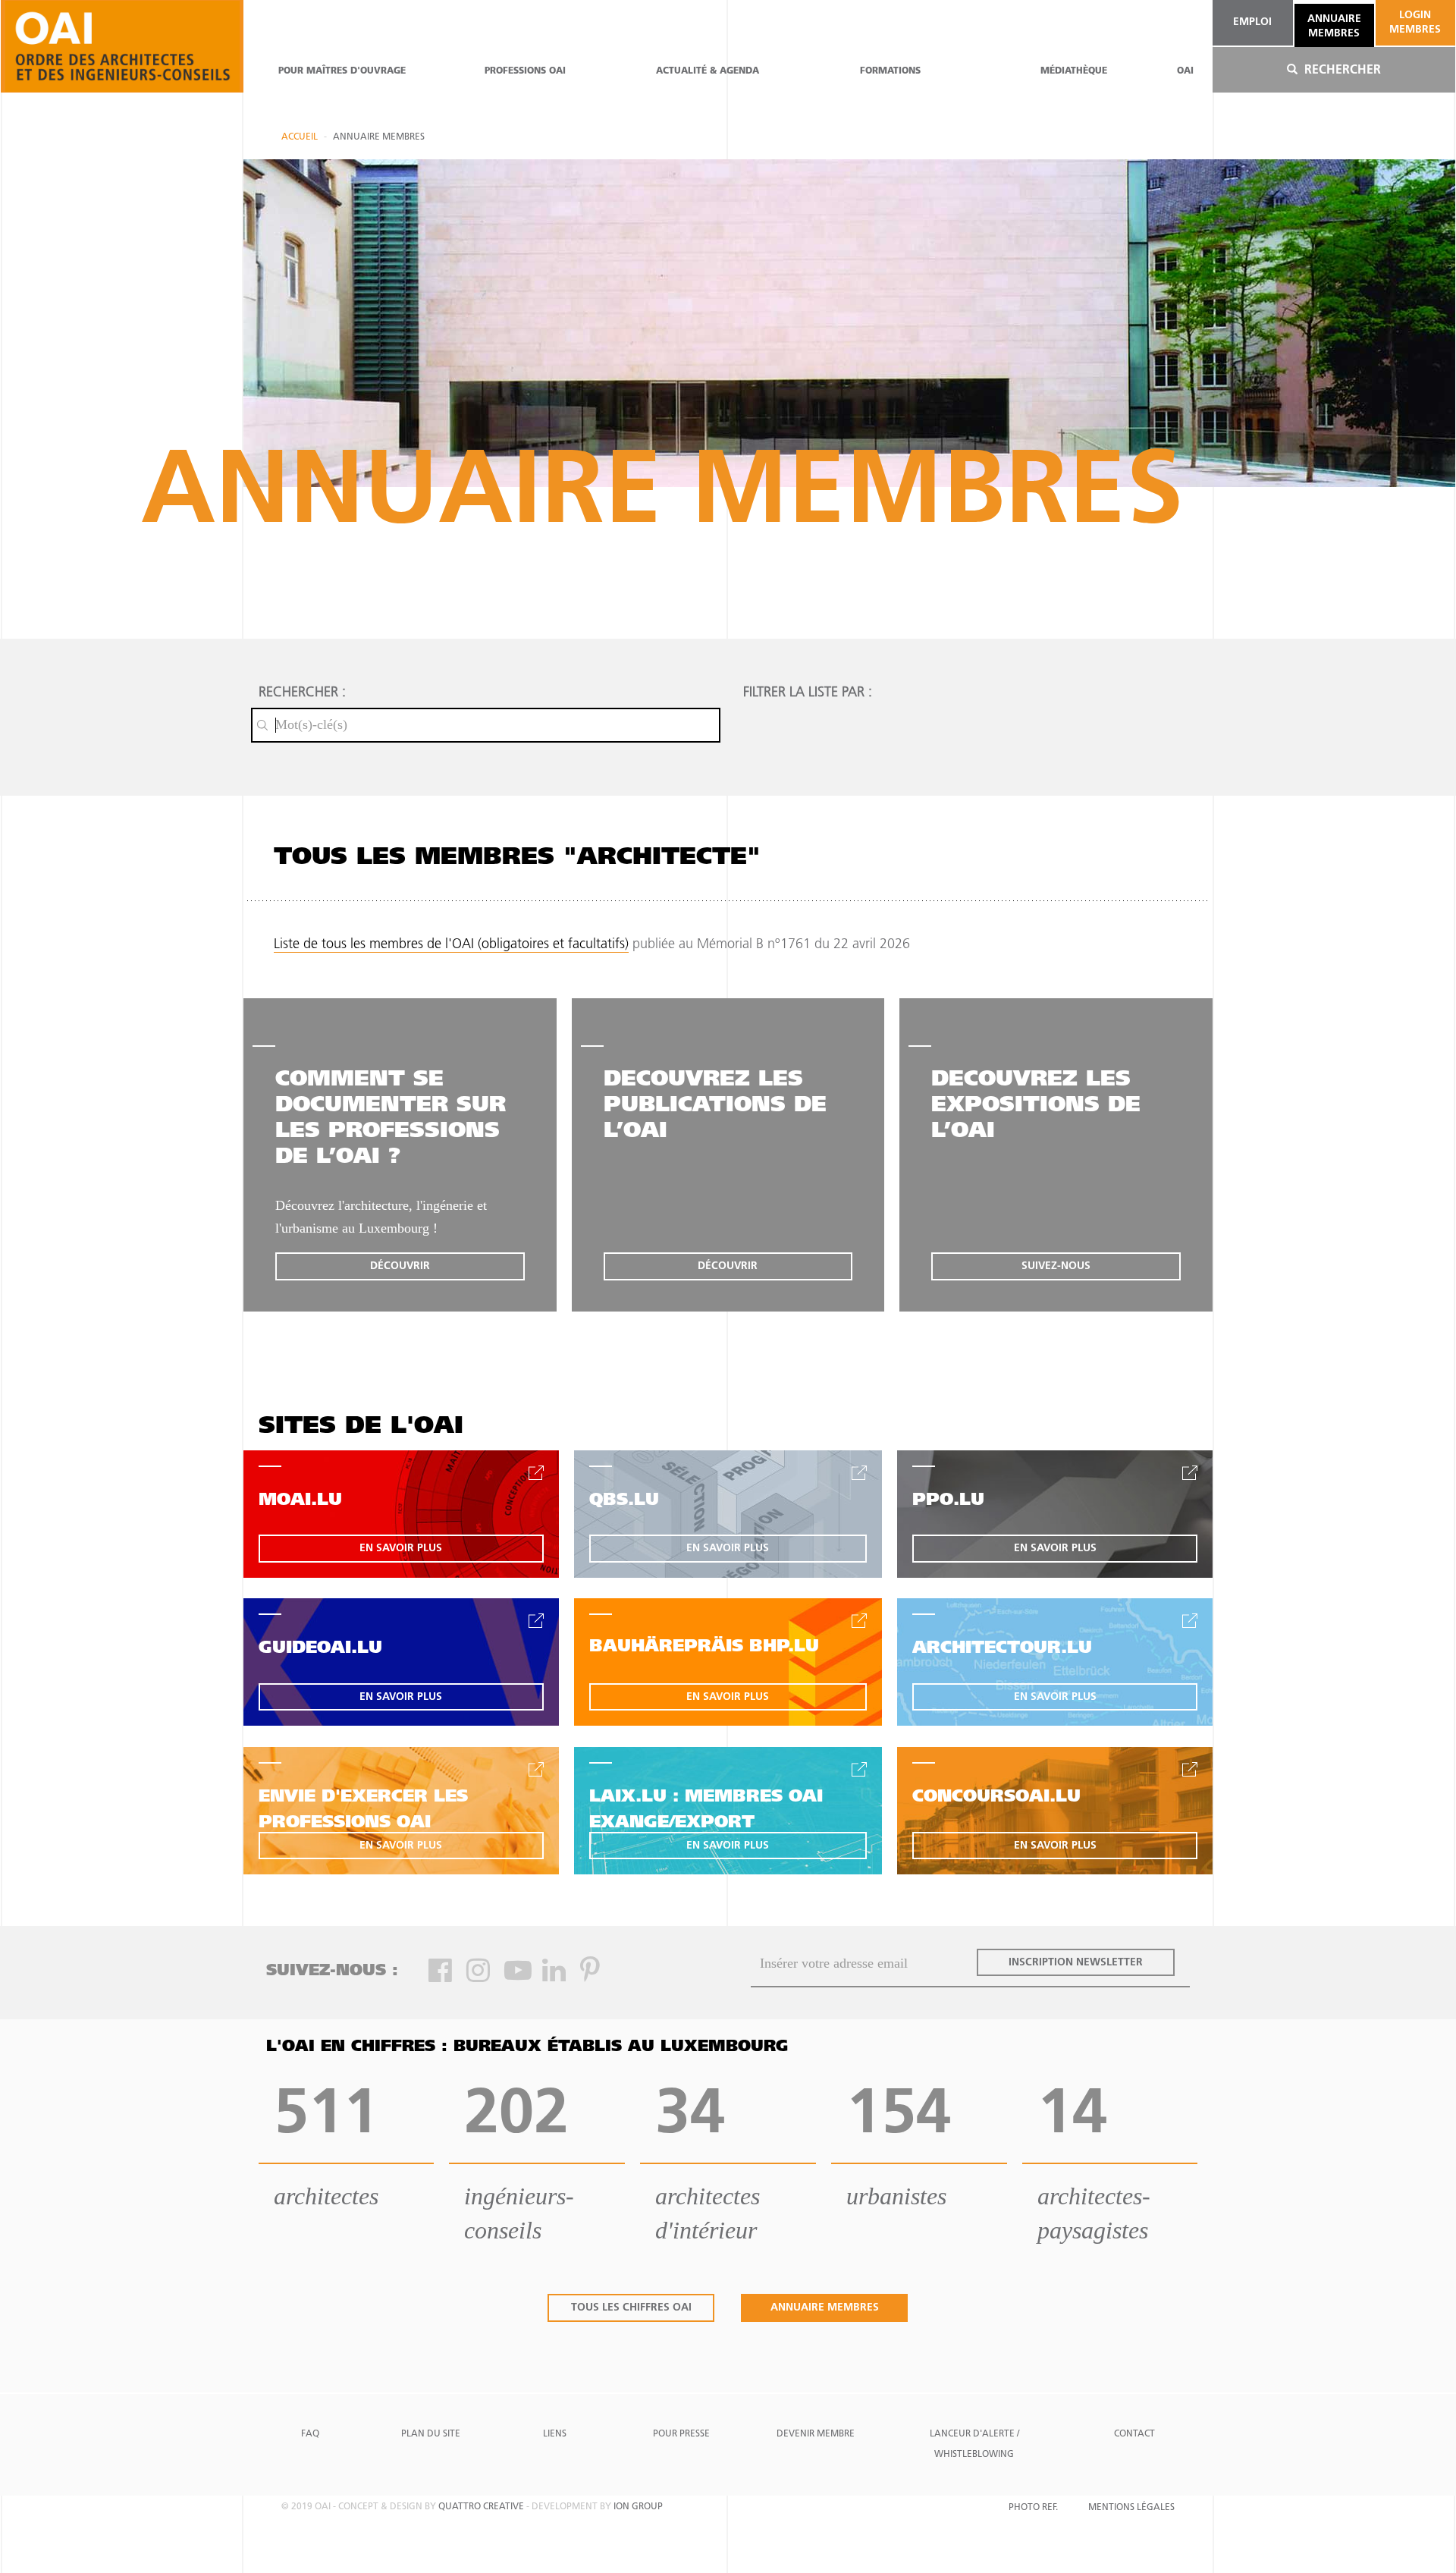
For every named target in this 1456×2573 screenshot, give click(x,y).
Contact (1134, 2434)
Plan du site (431, 2434)
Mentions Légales (1131, 2508)
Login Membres (1415, 22)
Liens (555, 2434)
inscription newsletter (1076, 1963)
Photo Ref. (1033, 2508)
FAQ (310, 2434)
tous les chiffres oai (631, 2308)
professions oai (525, 71)
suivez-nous (1056, 1266)
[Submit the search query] (262, 725)
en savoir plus (401, 1549)
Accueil (300, 137)
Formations (890, 71)
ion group (638, 2507)
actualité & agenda (708, 71)
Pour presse (681, 2434)
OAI (1185, 71)
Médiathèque (1074, 71)
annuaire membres (1334, 26)
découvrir (400, 1266)
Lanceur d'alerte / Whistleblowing (974, 2444)
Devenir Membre (816, 2434)
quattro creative (481, 2507)
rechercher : (302, 693)
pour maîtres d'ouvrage (342, 71)
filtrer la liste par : (808, 693)
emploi (1252, 22)
